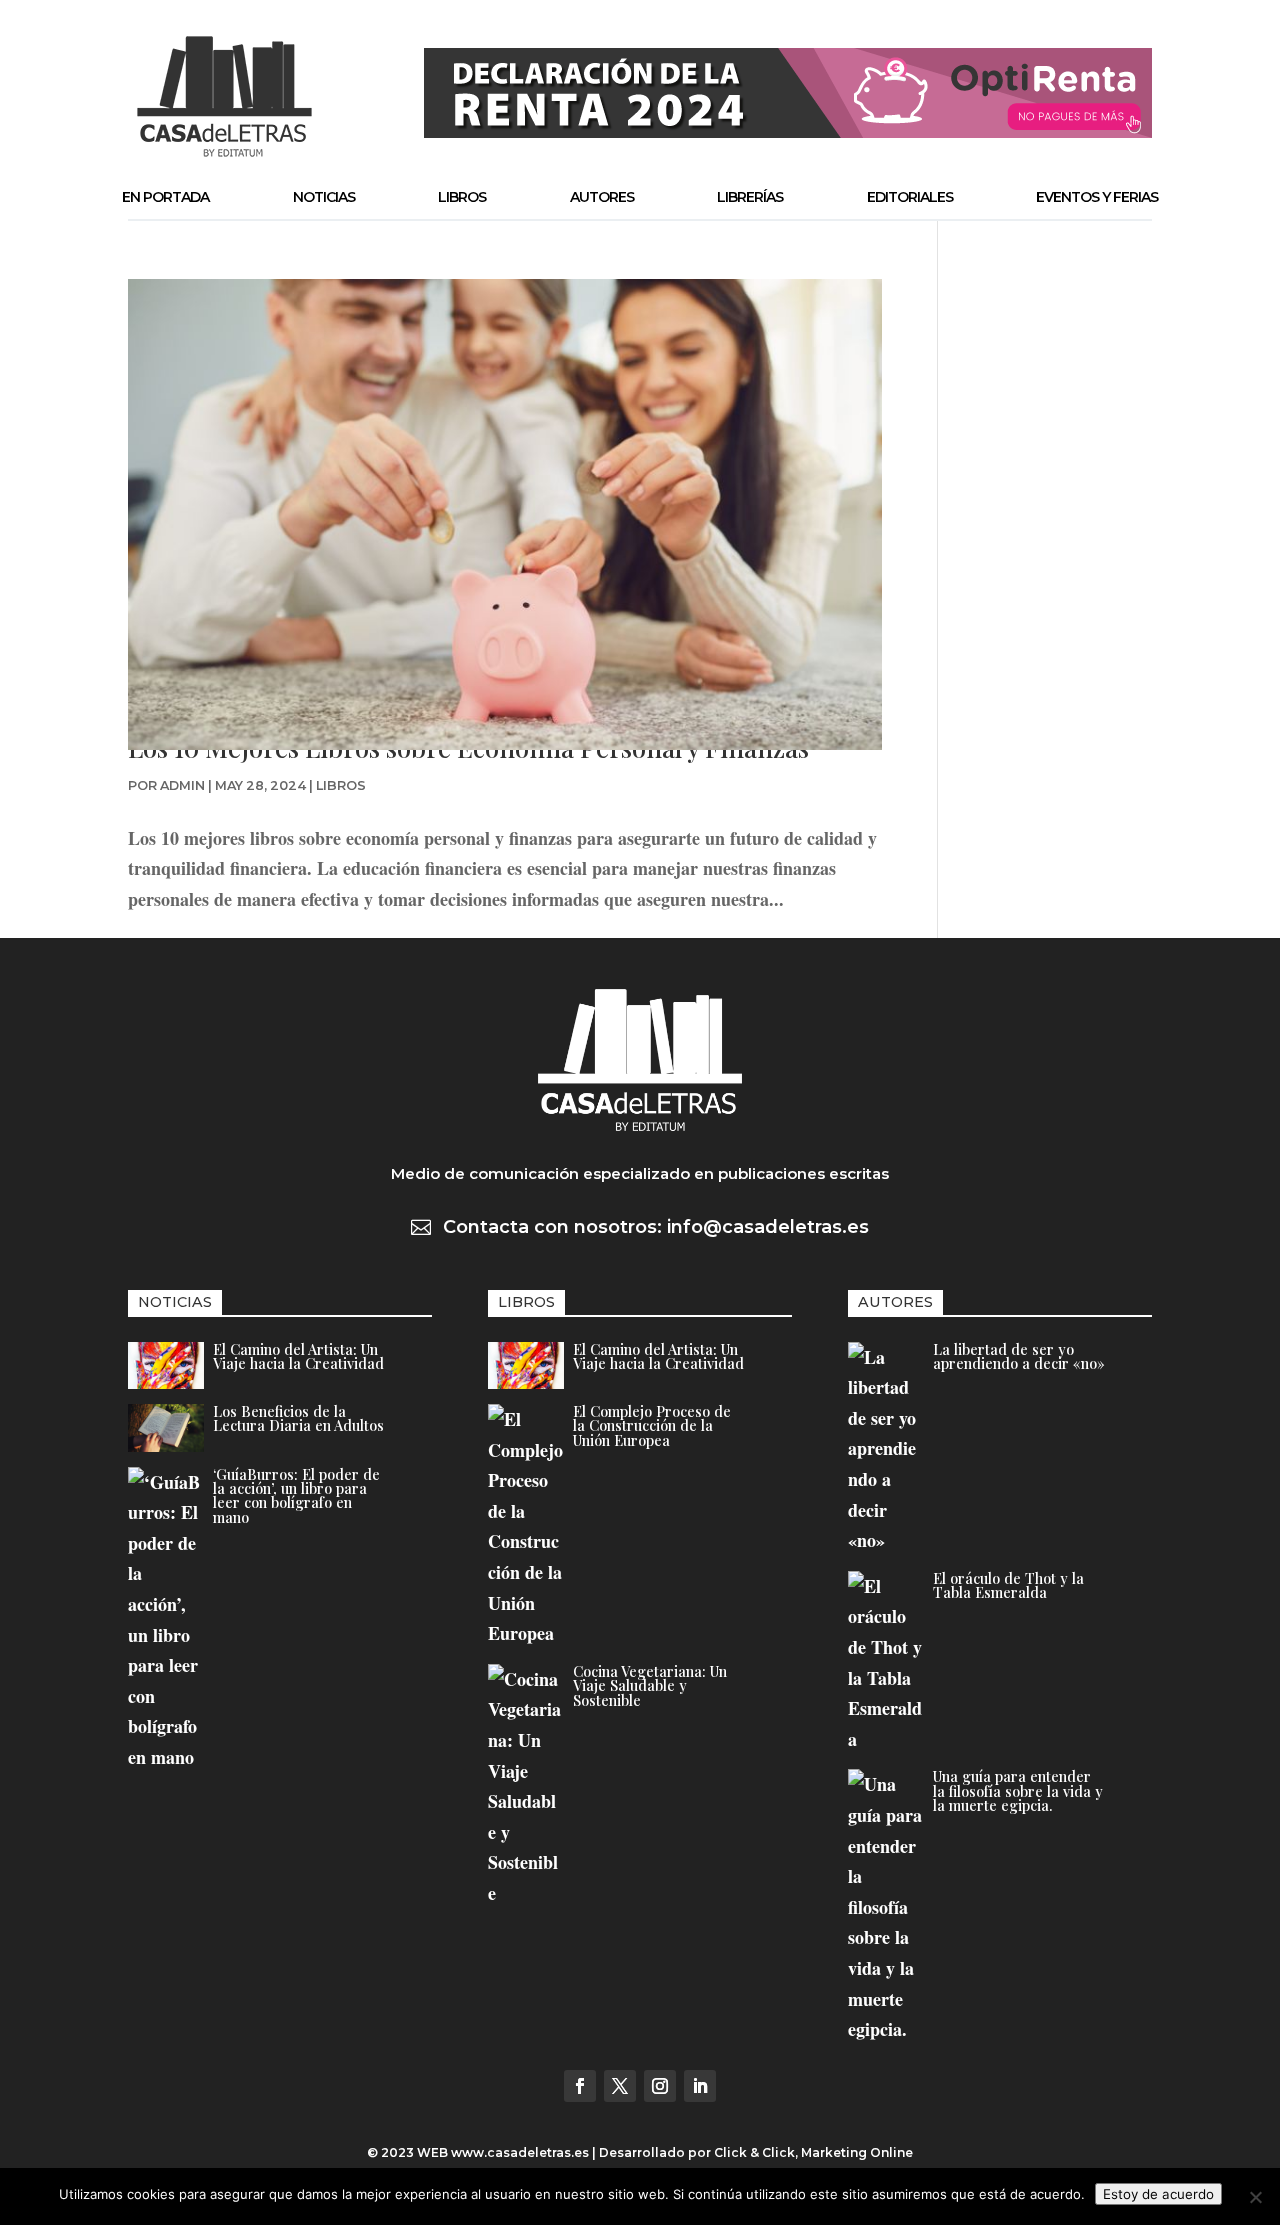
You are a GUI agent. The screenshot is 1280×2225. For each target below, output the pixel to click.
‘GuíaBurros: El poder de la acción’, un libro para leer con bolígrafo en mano (296, 1495)
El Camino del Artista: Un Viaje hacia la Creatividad (298, 1356)
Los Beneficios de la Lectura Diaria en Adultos (298, 1418)
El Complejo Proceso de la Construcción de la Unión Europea (652, 1425)
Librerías (750, 197)
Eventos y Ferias (1097, 197)
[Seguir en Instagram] (660, 2086)
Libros (462, 197)
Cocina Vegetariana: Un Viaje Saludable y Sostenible (650, 1685)
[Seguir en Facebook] (580, 2086)
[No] (1255, 2197)
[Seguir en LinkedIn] (700, 2086)
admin (182, 785)
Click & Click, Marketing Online (813, 2152)
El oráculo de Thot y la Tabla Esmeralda (1008, 1585)
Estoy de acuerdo (1158, 2194)
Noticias (324, 197)
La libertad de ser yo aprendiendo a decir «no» (1019, 1356)
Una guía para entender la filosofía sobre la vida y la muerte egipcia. (1018, 1790)
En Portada (165, 197)
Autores (602, 197)
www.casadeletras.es (520, 2152)
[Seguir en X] (620, 2086)
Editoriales (910, 197)
